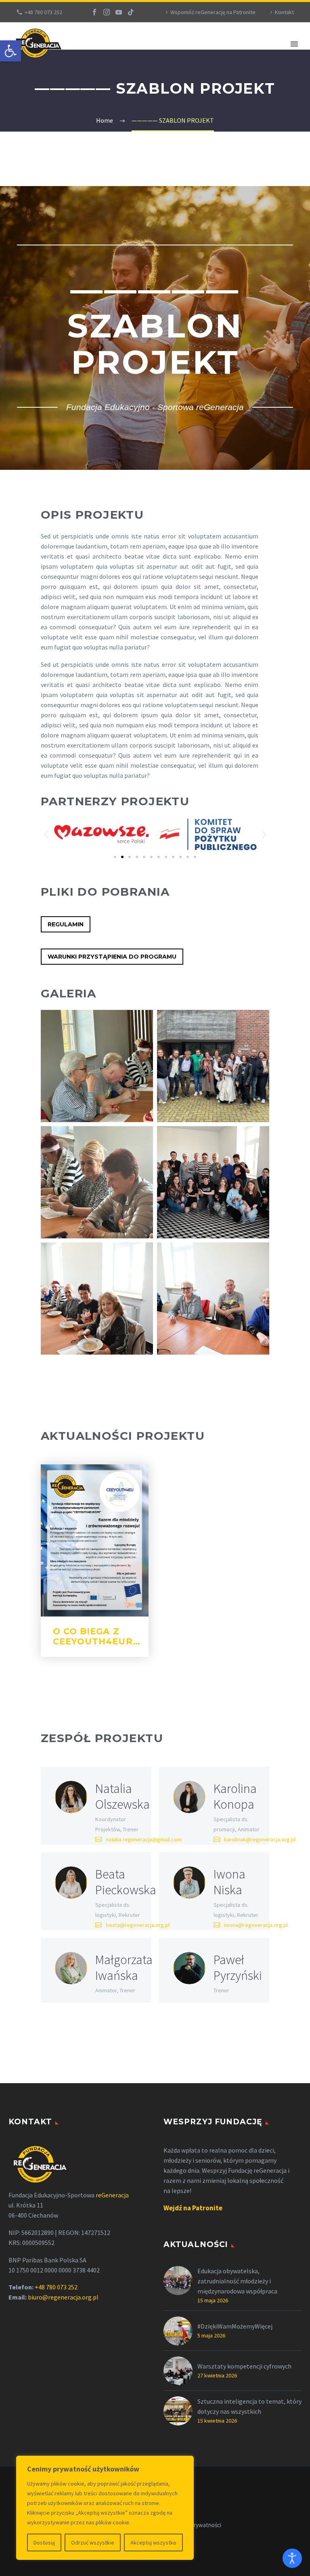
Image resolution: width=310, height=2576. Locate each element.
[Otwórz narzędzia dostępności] (292, 2558)
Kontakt (284, 12)
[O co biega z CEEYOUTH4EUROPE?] (95, 1541)
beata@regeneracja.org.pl (138, 1925)
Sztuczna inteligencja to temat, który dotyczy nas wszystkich (249, 2406)
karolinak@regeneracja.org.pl (260, 1839)
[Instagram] (107, 12)
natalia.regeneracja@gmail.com (144, 1839)
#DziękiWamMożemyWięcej (235, 2326)
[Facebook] (94, 12)
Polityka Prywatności (195, 2525)
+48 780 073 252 (43, 12)
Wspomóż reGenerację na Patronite (213, 12)
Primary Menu (294, 44)
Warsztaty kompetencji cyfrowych (244, 2366)
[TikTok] (131, 12)
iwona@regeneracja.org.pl (256, 1925)
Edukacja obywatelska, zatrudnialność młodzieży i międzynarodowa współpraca (237, 2281)
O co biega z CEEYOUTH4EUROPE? (106, 1636)
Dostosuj (44, 2542)
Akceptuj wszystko (153, 2542)
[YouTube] (119, 12)
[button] (10, 51)
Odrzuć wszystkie (93, 2542)
